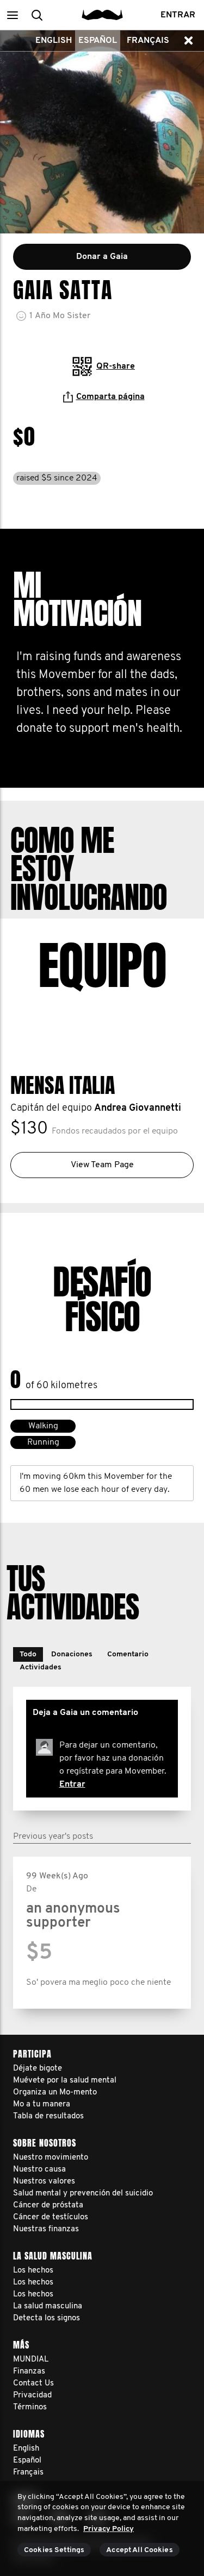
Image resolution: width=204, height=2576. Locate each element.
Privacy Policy (109, 2529)
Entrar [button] (178, 15)
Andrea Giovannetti (138, 1109)
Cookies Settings (54, 2550)
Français (148, 41)
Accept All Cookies (140, 2550)
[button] (12, 15)
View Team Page (102, 1165)
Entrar (72, 1784)
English (54, 41)
